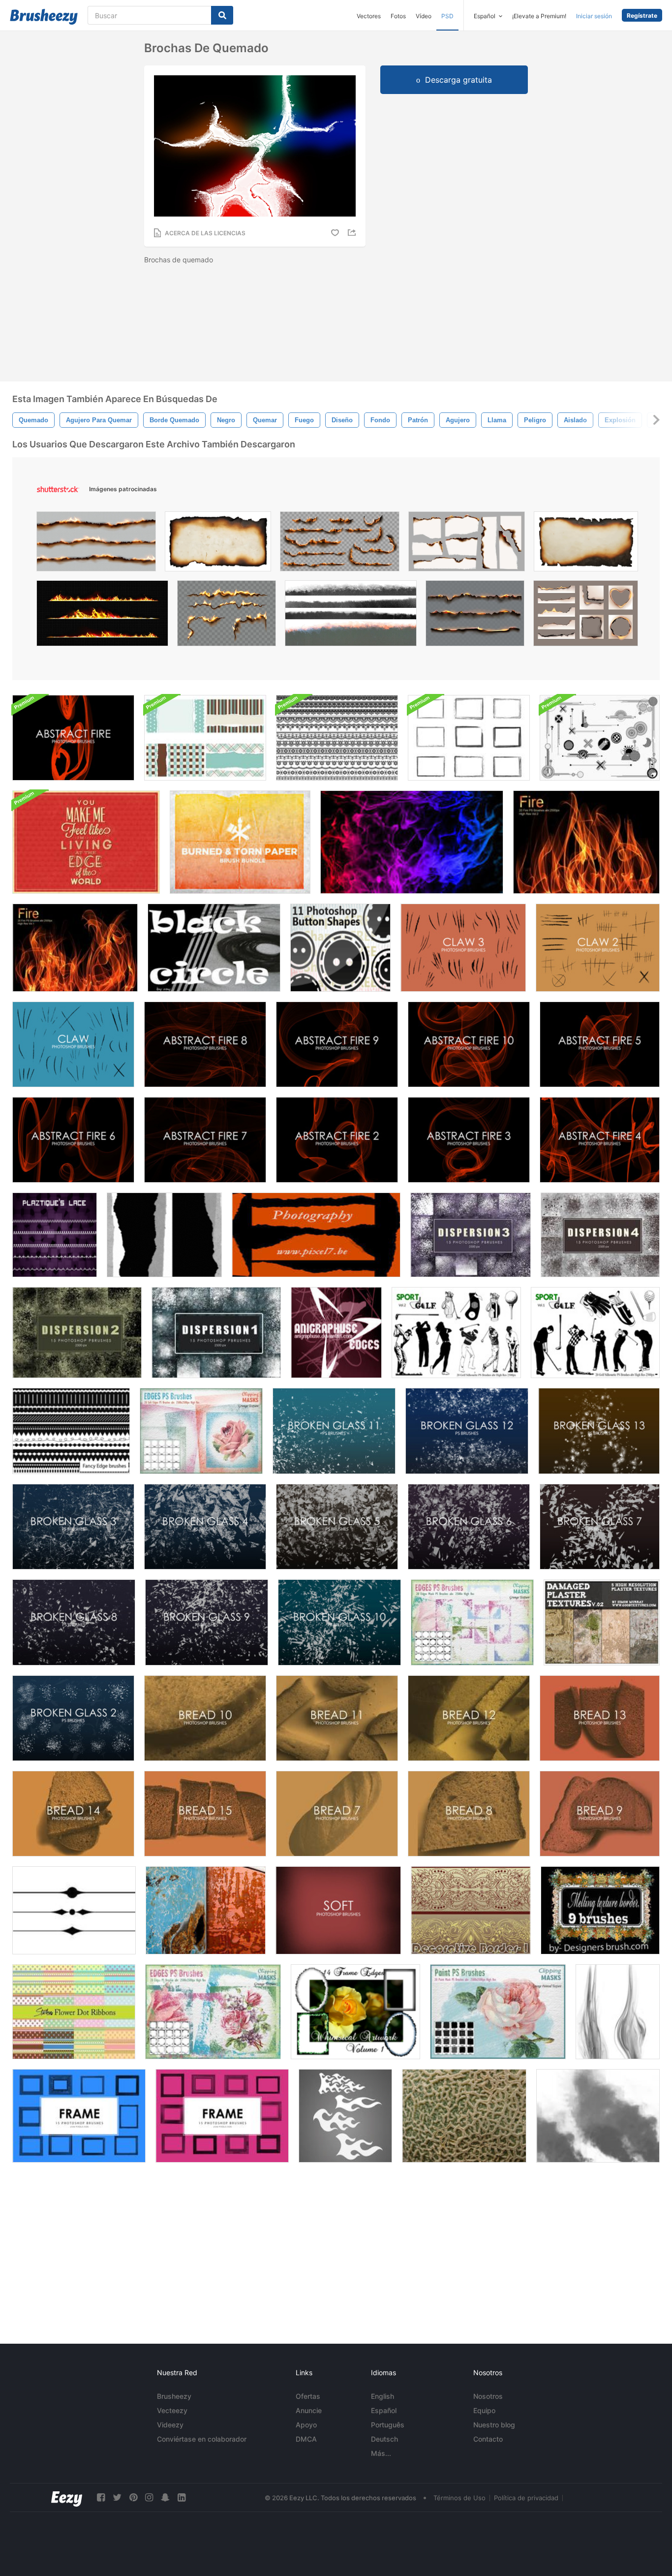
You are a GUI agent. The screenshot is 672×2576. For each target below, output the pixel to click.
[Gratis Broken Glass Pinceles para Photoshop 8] (74, 1622)
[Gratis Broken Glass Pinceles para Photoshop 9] (207, 1622)
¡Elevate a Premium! (539, 16)
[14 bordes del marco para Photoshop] (355, 2012)
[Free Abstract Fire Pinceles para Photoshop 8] (205, 1044)
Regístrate (642, 16)
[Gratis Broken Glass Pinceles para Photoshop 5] (337, 1527)
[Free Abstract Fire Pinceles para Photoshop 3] (469, 1140)
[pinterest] (133, 2497)
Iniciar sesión (594, 16)
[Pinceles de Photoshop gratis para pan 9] (600, 1814)
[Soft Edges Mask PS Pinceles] (201, 1431)
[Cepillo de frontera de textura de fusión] (600, 1910)
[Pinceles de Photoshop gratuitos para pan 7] (337, 1814)
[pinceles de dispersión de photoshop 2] (77, 1333)
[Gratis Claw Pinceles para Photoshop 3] (463, 948)
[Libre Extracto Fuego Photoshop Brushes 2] (337, 1140)
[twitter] (117, 2497)
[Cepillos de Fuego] (618, 2012)
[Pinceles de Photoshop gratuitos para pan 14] (73, 1814)
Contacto (488, 2439)
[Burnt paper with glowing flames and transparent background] (475, 616)
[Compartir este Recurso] (353, 233)
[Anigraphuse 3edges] (336, 1333)
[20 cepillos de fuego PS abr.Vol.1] (75, 948)
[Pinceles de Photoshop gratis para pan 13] (600, 1718)
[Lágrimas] (164, 1235)
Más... (381, 2453)
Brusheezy (174, 2396)
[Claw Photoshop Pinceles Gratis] (73, 1044)
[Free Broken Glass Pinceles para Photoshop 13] (599, 1431)
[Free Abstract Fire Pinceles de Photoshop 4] (600, 1140)
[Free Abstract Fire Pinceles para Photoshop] (73, 738)
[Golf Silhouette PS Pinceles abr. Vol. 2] (456, 1333)
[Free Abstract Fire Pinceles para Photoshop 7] (205, 1140)
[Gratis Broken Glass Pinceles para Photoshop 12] (467, 1431)
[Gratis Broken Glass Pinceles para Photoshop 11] (334, 1431)
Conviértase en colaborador (202, 2439)
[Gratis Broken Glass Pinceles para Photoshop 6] (469, 1527)
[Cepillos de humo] (598, 2116)
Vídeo (424, 16)
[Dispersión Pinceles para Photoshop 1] (216, 1333)
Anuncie (309, 2410)
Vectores (369, 16)
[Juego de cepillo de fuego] (412, 842)
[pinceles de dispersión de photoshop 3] (471, 1235)
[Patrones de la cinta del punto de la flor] (74, 2012)
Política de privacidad (526, 2498)
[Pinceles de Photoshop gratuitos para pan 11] (337, 1718)
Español (384, 2410)
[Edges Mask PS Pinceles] (472, 1622)
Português (388, 2425)
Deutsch (384, 2439)
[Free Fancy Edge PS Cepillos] (71, 1431)
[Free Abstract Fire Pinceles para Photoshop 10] (469, 1044)
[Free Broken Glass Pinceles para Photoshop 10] (339, 1622)
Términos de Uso (459, 2498)
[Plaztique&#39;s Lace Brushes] (55, 1235)
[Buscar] (222, 15)
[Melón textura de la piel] (464, 2116)
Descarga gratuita (458, 80)
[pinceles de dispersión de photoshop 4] (600, 1235)
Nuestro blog (494, 2425)
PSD (447, 16)
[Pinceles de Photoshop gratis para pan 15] (205, 1814)
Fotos (398, 16)
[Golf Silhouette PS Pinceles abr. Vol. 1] (595, 1333)
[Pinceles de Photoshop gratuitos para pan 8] (469, 1814)
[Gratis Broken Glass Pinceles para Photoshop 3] (73, 1527)
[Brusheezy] (44, 17)
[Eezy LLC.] (67, 2497)
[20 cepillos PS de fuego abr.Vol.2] (586, 842)
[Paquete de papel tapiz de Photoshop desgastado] (205, 738)
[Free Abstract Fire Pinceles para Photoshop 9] (337, 1044)
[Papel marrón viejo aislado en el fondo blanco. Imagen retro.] (218, 544)
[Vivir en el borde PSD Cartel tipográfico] (86, 842)
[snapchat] (165, 2497)
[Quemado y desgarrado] (240, 842)
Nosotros (488, 2396)
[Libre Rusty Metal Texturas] (206, 1910)
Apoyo (306, 2425)
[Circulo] (214, 948)
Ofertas (308, 2396)
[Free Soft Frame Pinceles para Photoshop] (338, 1910)
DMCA (306, 2439)
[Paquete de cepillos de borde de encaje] (337, 738)
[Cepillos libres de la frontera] (74, 1910)
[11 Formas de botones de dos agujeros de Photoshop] (340, 948)
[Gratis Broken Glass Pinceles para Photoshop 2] (73, 1718)
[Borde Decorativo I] (471, 1910)
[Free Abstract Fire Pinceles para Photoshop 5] (600, 1044)
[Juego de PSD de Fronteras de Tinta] (469, 738)
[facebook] (101, 2497)
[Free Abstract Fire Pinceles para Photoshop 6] (73, 1140)
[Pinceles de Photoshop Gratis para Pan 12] (469, 1718)
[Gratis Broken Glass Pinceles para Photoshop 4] (205, 1527)
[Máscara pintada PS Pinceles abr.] (498, 2012)
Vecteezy (172, 2410)
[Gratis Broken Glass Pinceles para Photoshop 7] (600, 1527)
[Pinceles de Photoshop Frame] (79, 2116)
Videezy (170, 2425)
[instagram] (149, 2497)
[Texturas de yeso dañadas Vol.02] (602, 1622)
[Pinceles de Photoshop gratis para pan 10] (205, 1718)
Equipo (484, 2410)
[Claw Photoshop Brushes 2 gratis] (598, 948)
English (382, 2396)
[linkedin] (182, 2497)
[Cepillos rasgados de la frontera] (316, 1235)
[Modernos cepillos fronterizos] (600, 738)
